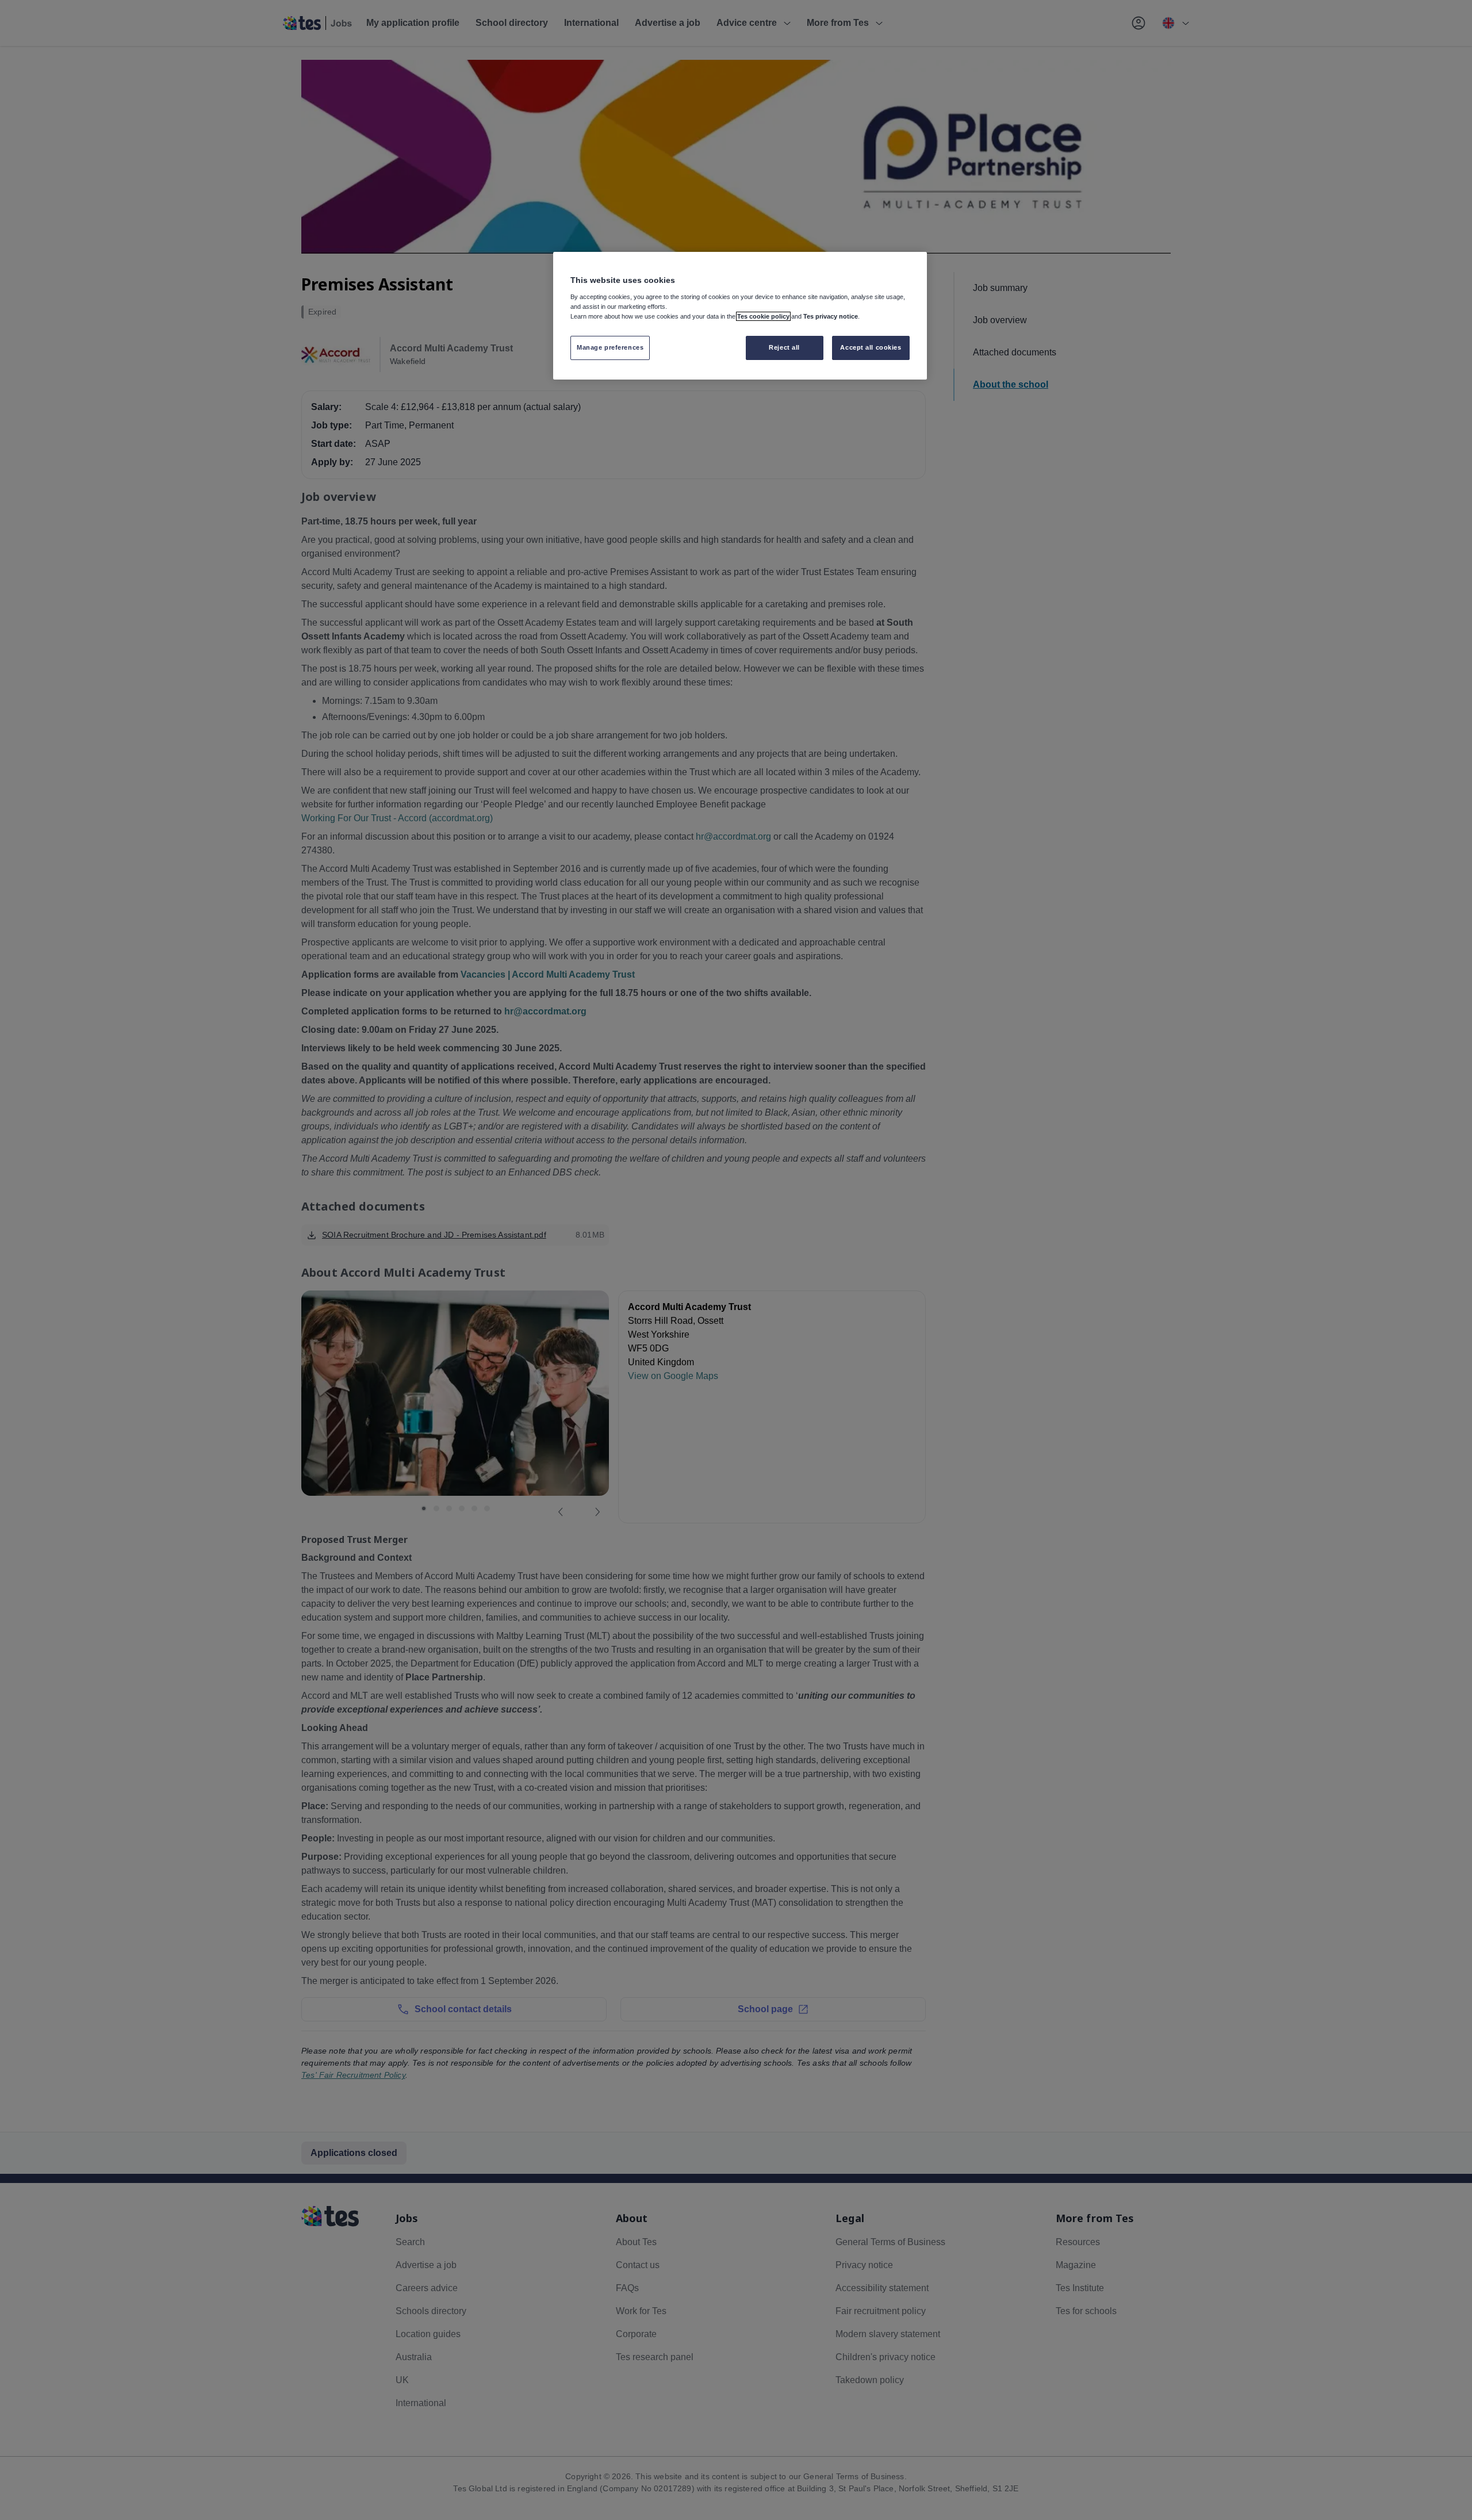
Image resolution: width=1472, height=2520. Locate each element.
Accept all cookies (871, 347)
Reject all (784, 347)
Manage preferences (610, 347)
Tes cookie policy (763, 316)
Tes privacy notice (831, 316)
